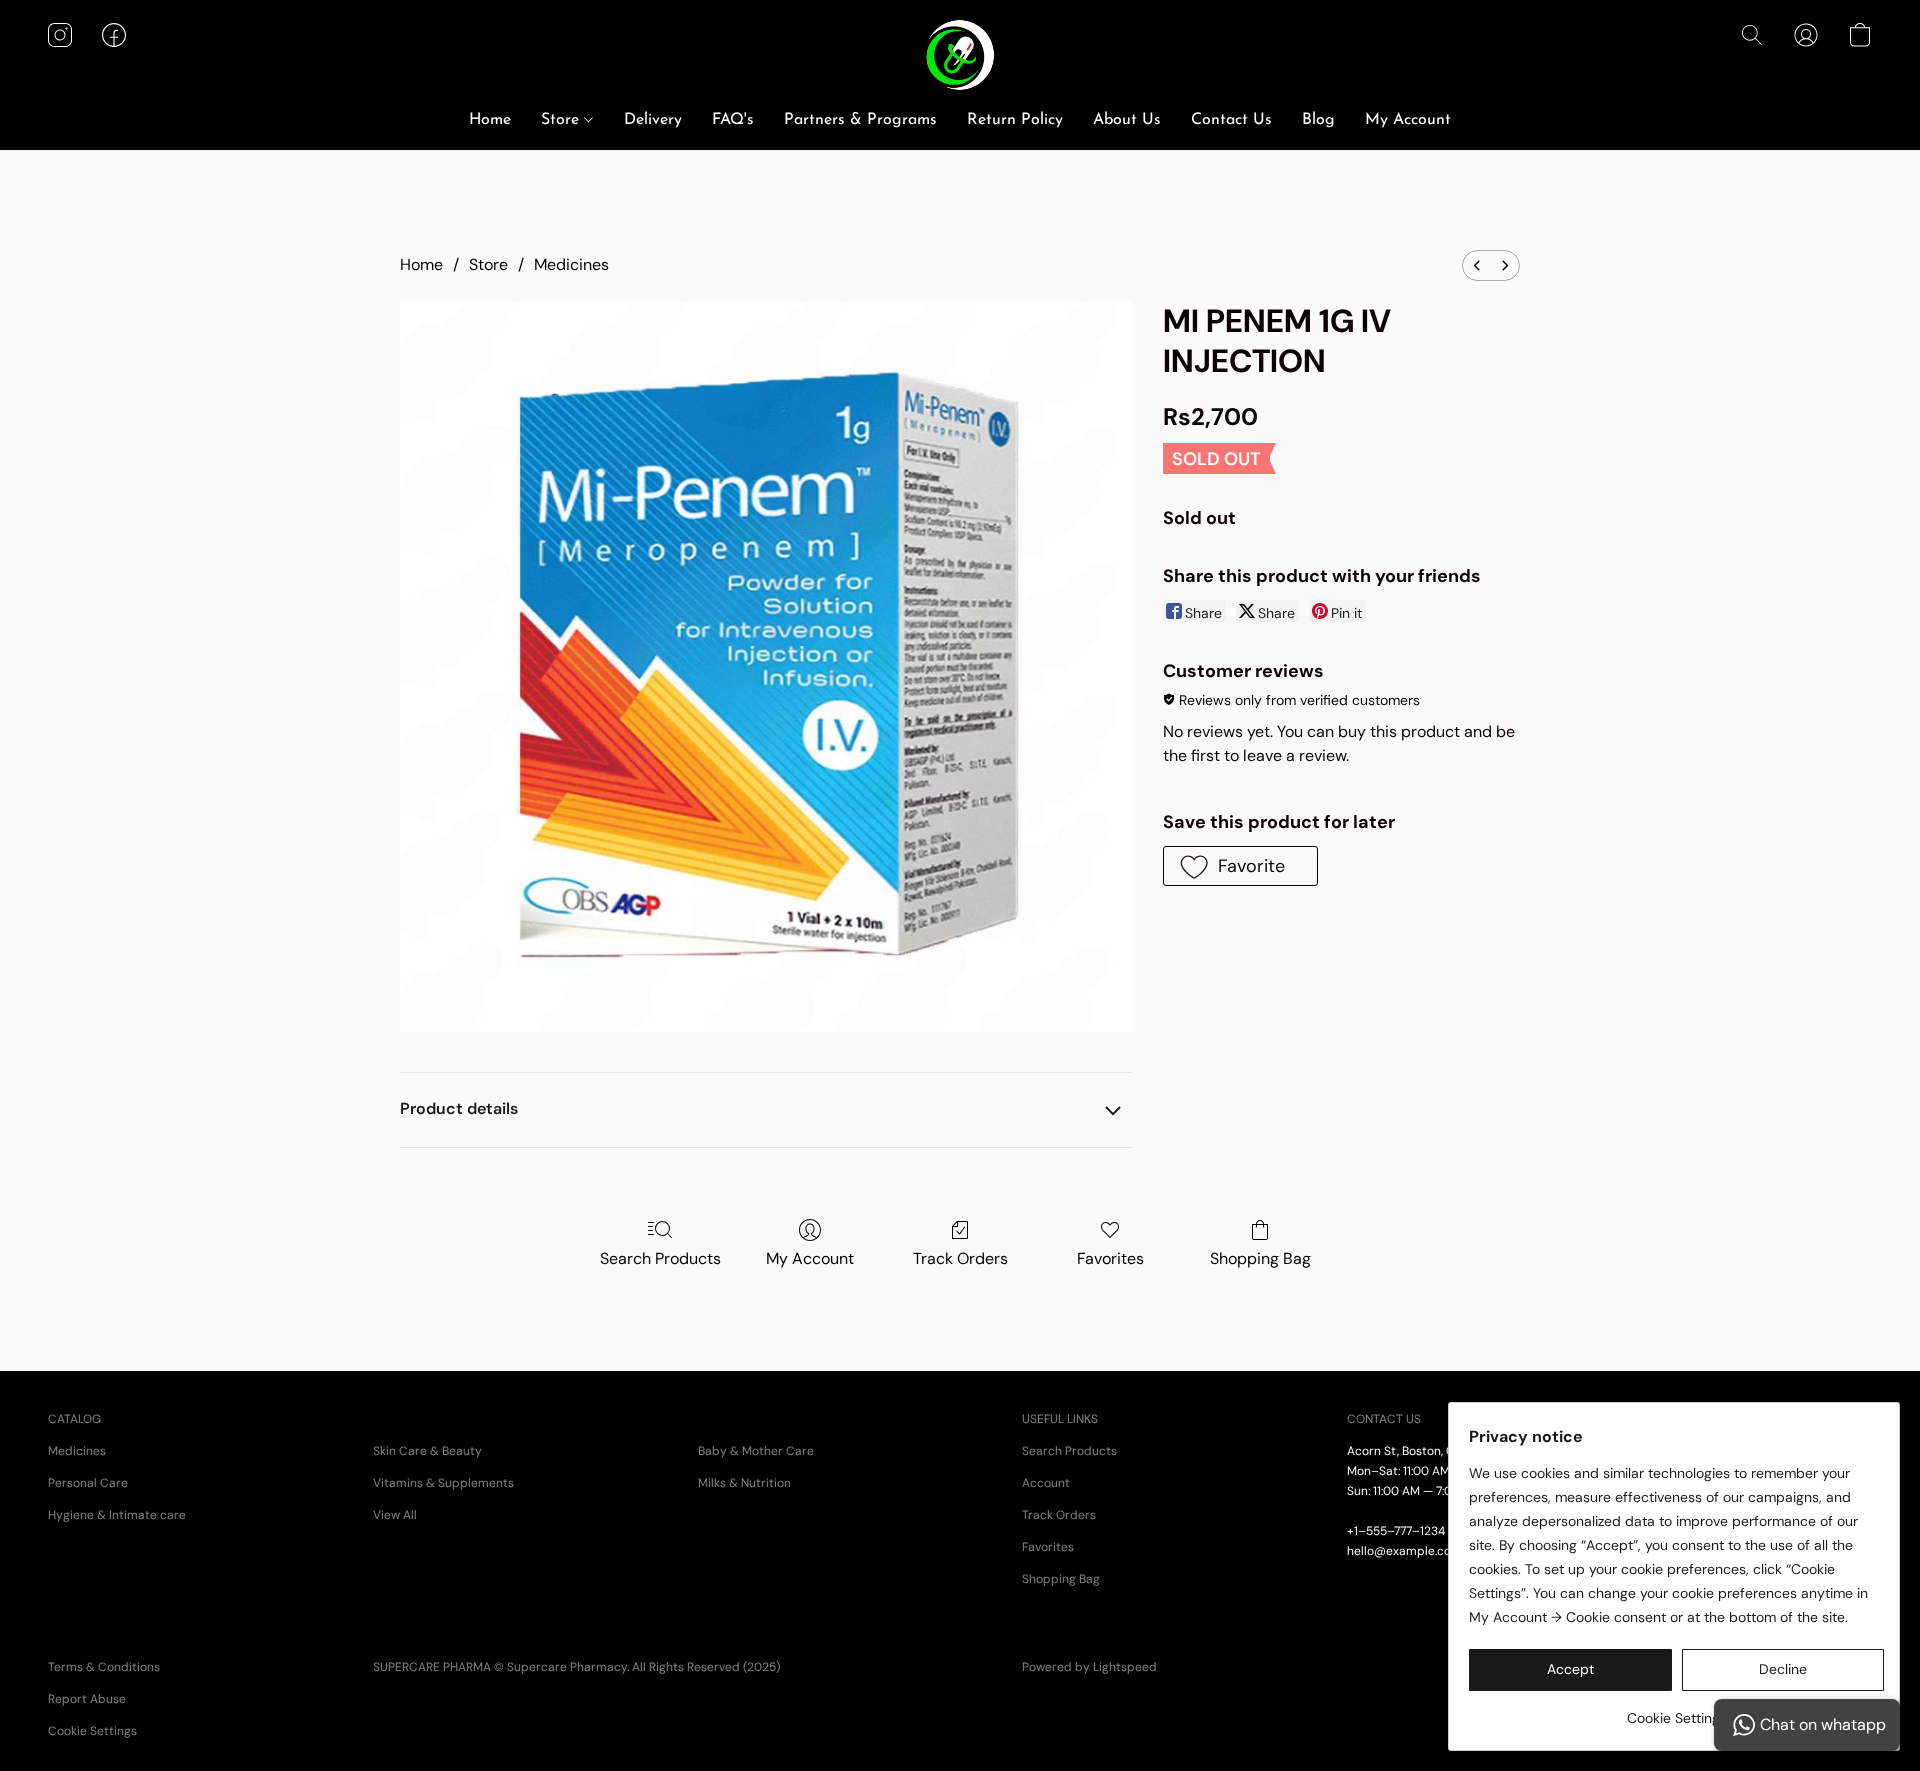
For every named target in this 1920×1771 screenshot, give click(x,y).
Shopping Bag (1260, 1258)
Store (562, 120)
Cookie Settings (92, 1731)
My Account (1408, 120)
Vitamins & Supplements (443, 1483)
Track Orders (960, 1258)
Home (490, 120)
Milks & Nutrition (744, 1483)
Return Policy (1015, 120)
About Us (1127, 120)
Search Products (660, 1258)
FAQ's (733, 120)
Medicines (571, 264)
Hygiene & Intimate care (117, 1515)
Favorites (1110, 1258)
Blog (1318, 120)
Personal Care (88, 1483)
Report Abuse (87, 1699)
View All (395, 1515)
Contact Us (1231, 120)
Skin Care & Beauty (427, 1451)
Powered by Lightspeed (1089, 1667)
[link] (1676, 1710)
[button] (960, 55)
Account (1046, 1483)
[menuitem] (1477, 265)
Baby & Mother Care (756, 1451)
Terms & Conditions (104, 1667)
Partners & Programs (860, 120)
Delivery (653, 120)
